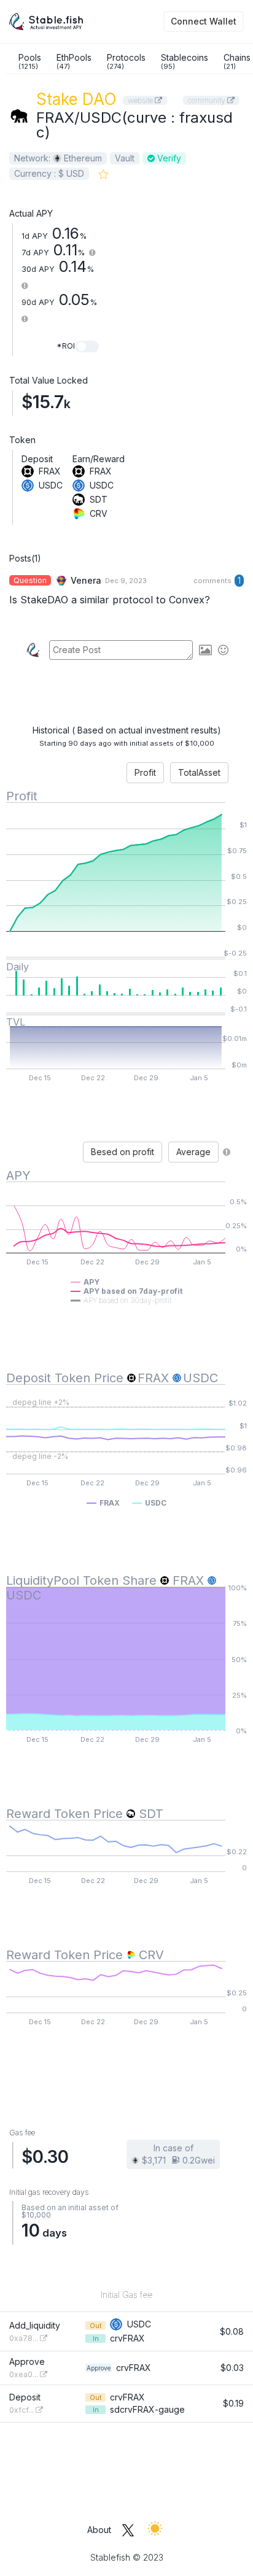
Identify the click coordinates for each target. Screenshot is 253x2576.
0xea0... (25, 2374)
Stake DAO (76, 99)
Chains (237, 61)
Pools (30, 61)
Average (193, 1152)
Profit (145, 772)
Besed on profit (123, 1152)
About (99, 2530)
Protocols (126, 61)
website (141, 100)
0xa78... (25, 2338)
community (208, 100)
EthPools (74, 61)
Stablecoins (185, 61)
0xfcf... (22, 2410)
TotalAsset (199, 772)
